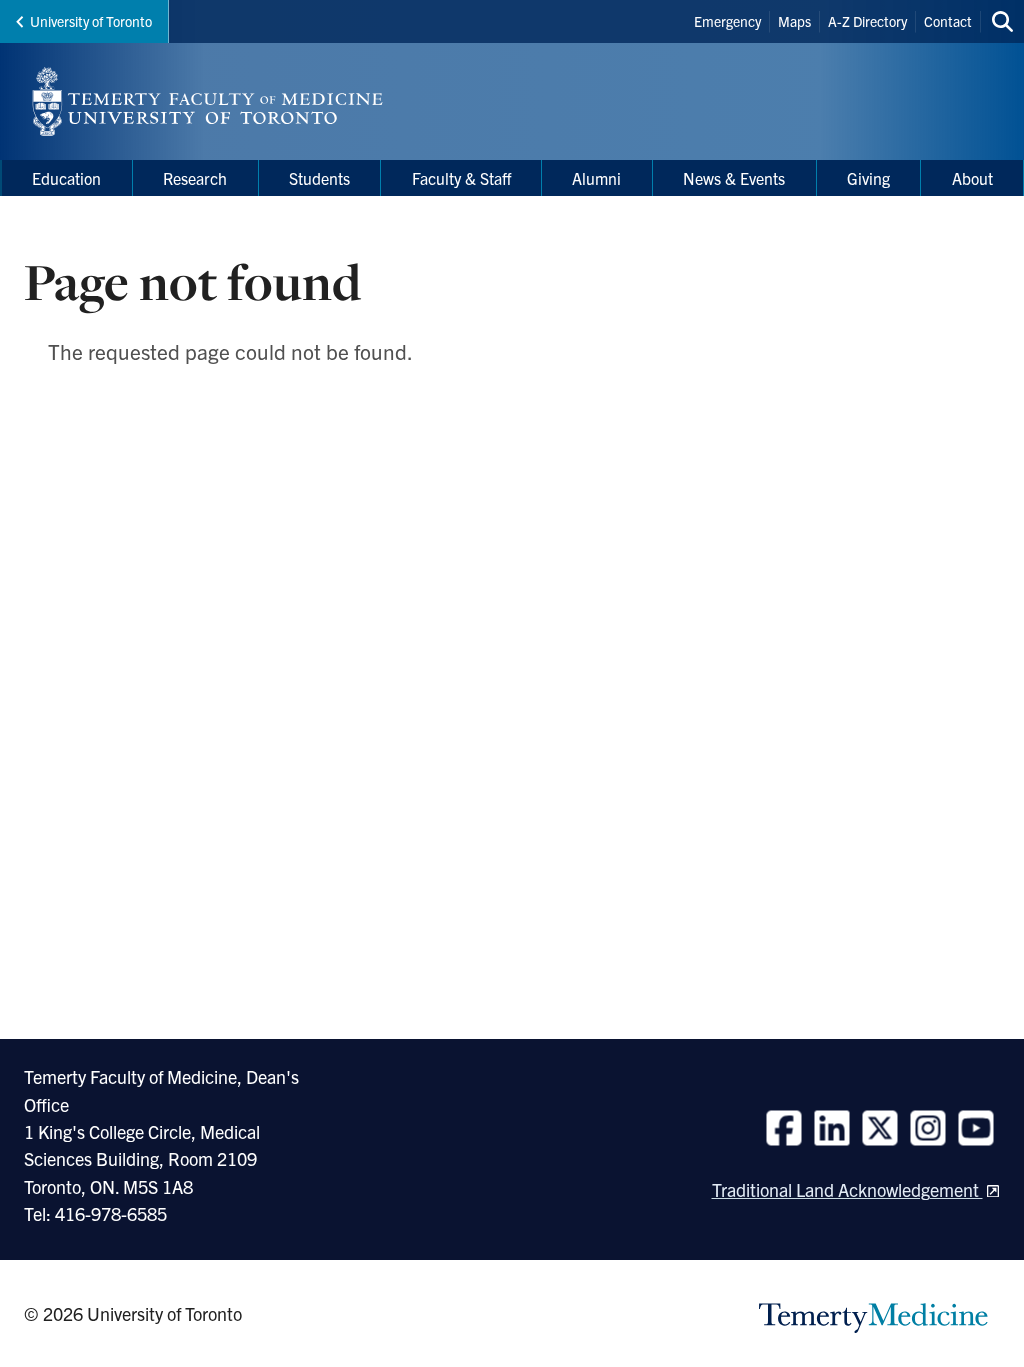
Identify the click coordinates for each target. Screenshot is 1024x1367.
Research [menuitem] (195, 178)
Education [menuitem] (66, 178)
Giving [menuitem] (868, 178)
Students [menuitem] (319, 178)
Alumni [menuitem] (596, 178)
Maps (794, 21)
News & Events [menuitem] (734, 178)
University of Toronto (91, 21)
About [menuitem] (972, 178)
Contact (948, 21)
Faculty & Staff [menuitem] (461, 178)
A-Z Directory (867, 21)
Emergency (727, 21)
